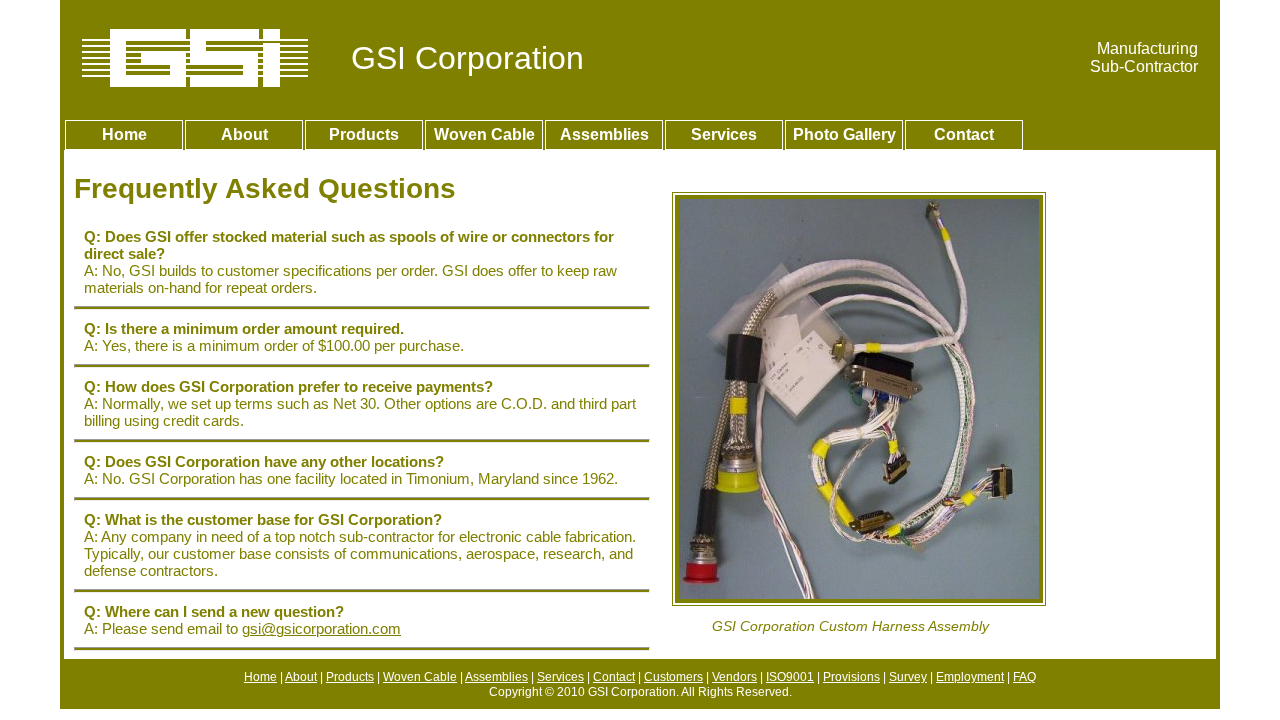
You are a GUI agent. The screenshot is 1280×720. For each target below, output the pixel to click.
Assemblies (604, 134)
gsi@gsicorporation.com (321, 628)
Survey (908, 677)
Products (364, 134)
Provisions (851, 677)
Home (124, 134)
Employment (970, 677)
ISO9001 (790, 677)
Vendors (734, 677)
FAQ (1024, 677)
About (244, 134)
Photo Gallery (844, 134)
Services (724, 134)
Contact (964, 134)
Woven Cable (484, 134)
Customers (673, 677)
